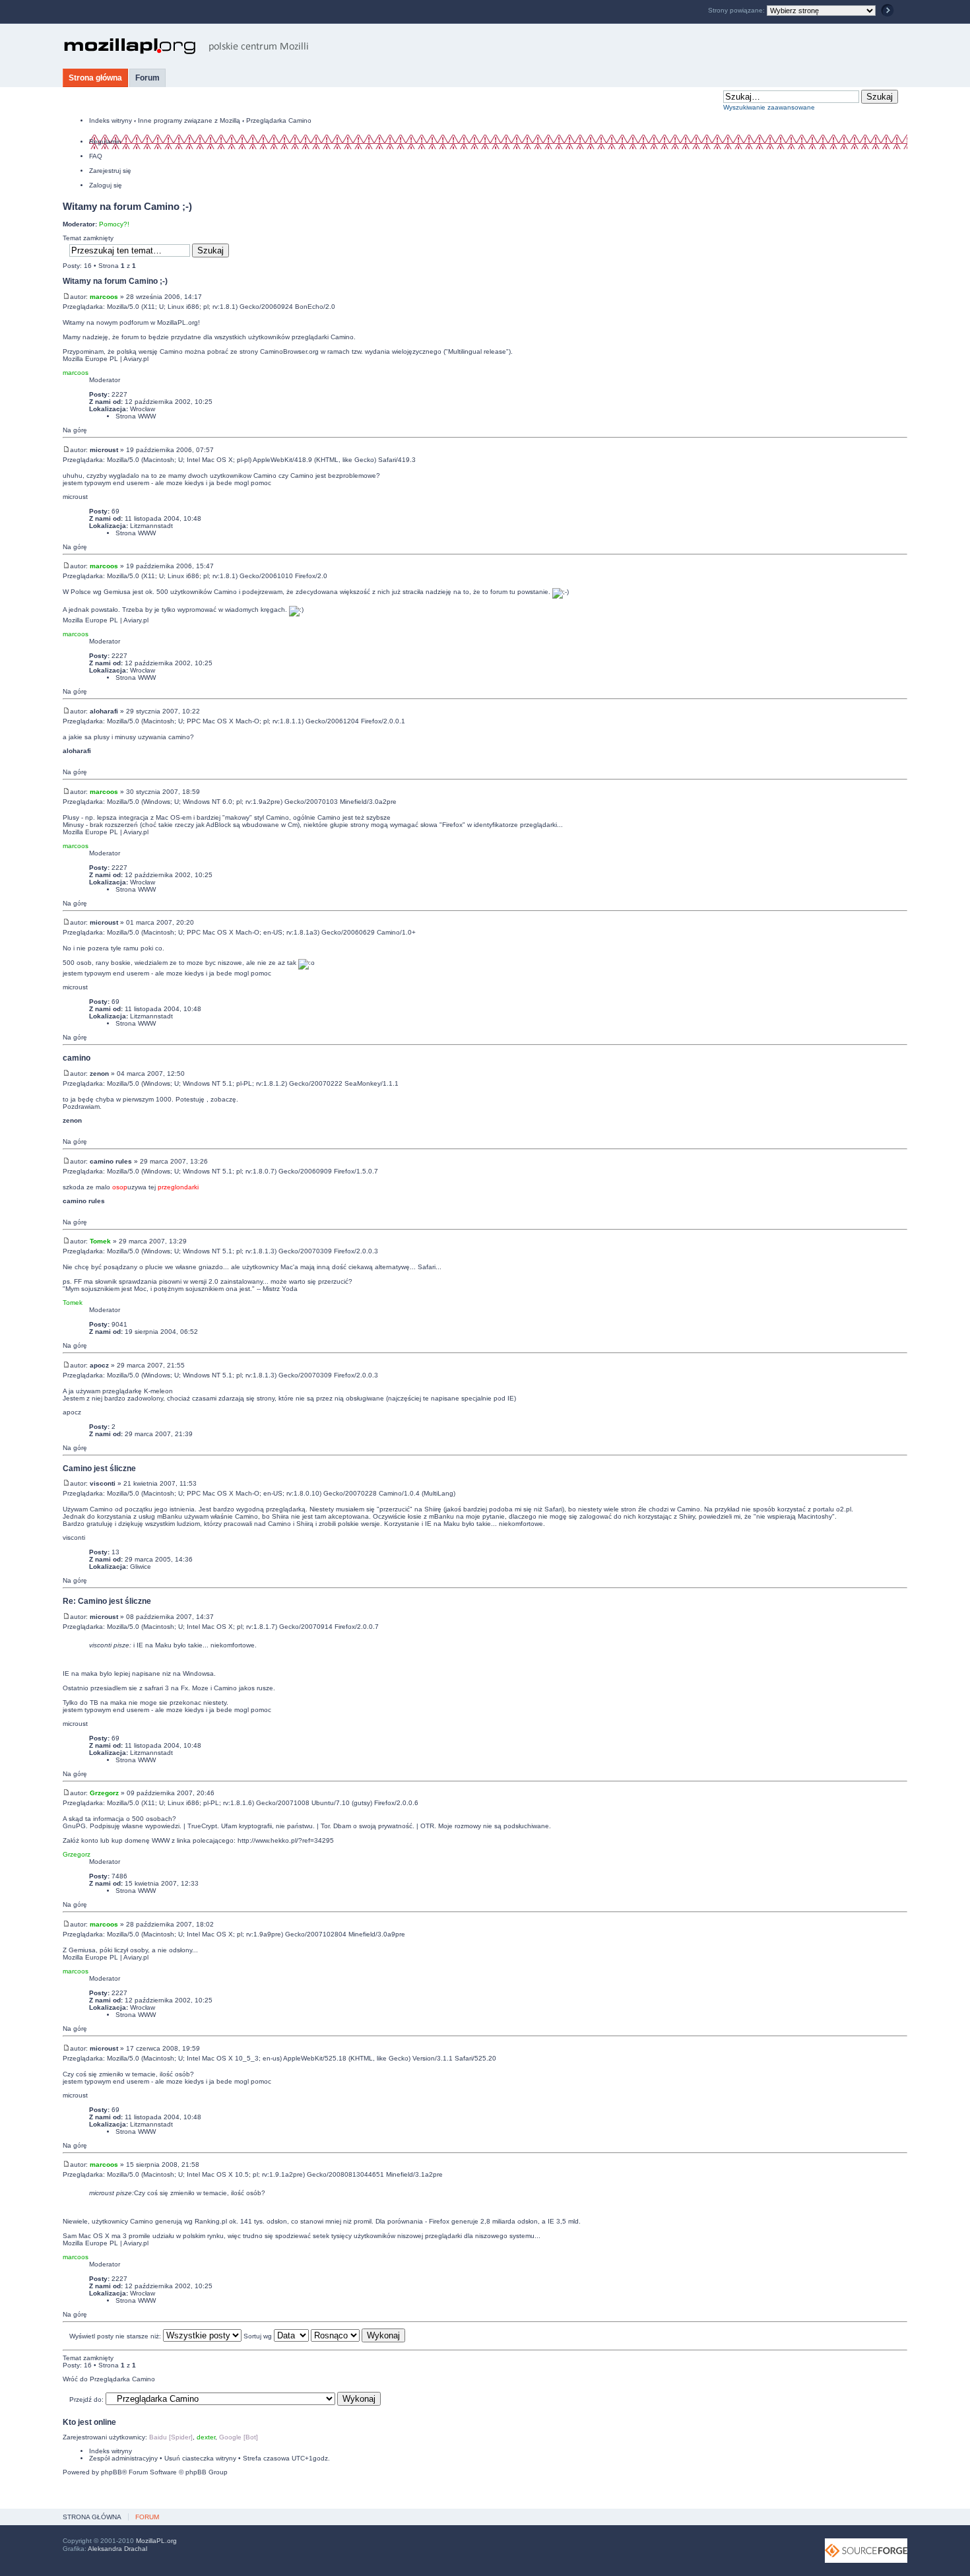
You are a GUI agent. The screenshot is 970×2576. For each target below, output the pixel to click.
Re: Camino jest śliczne (107, 1601)
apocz (99, 1365)
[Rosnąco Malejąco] (358, 2336)
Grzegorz (104, 1793)
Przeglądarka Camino (279, 120)
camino (77, 1058)
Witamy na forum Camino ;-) (127, 206)
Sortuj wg (259, 2336)
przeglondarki (178, 1187)
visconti (103, 1483)
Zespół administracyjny (123, 2458)
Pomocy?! (114, 224)
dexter (206, 2437)
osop (120, 1187)
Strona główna (95, 78)
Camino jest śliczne (99, 1468)
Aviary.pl (136, 359)
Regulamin (105, 142)
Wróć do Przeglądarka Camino (109, 2379)
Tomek (100, 1241)
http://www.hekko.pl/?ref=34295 (286, 1840)
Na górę (75, 430)
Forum (147, 78)
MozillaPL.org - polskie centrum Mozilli (186, 46)
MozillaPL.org (156, 2541)
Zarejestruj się (110, 171)
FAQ (96, 156)
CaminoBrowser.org (289, 351)
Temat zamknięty (88, 238)
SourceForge (866, 2551)
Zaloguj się (106, 185)
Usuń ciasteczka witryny (200, 2458)
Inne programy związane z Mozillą (189, 120)
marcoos (104, 297)
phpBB (112, 2472)
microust (104, 450)
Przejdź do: (86, 2399)
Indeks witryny (111, 120)
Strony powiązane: (737, 10)
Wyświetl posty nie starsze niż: (116, 2336)
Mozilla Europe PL (90, 359)
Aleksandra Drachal (117, 2549)
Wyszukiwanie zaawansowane (769, 107)
